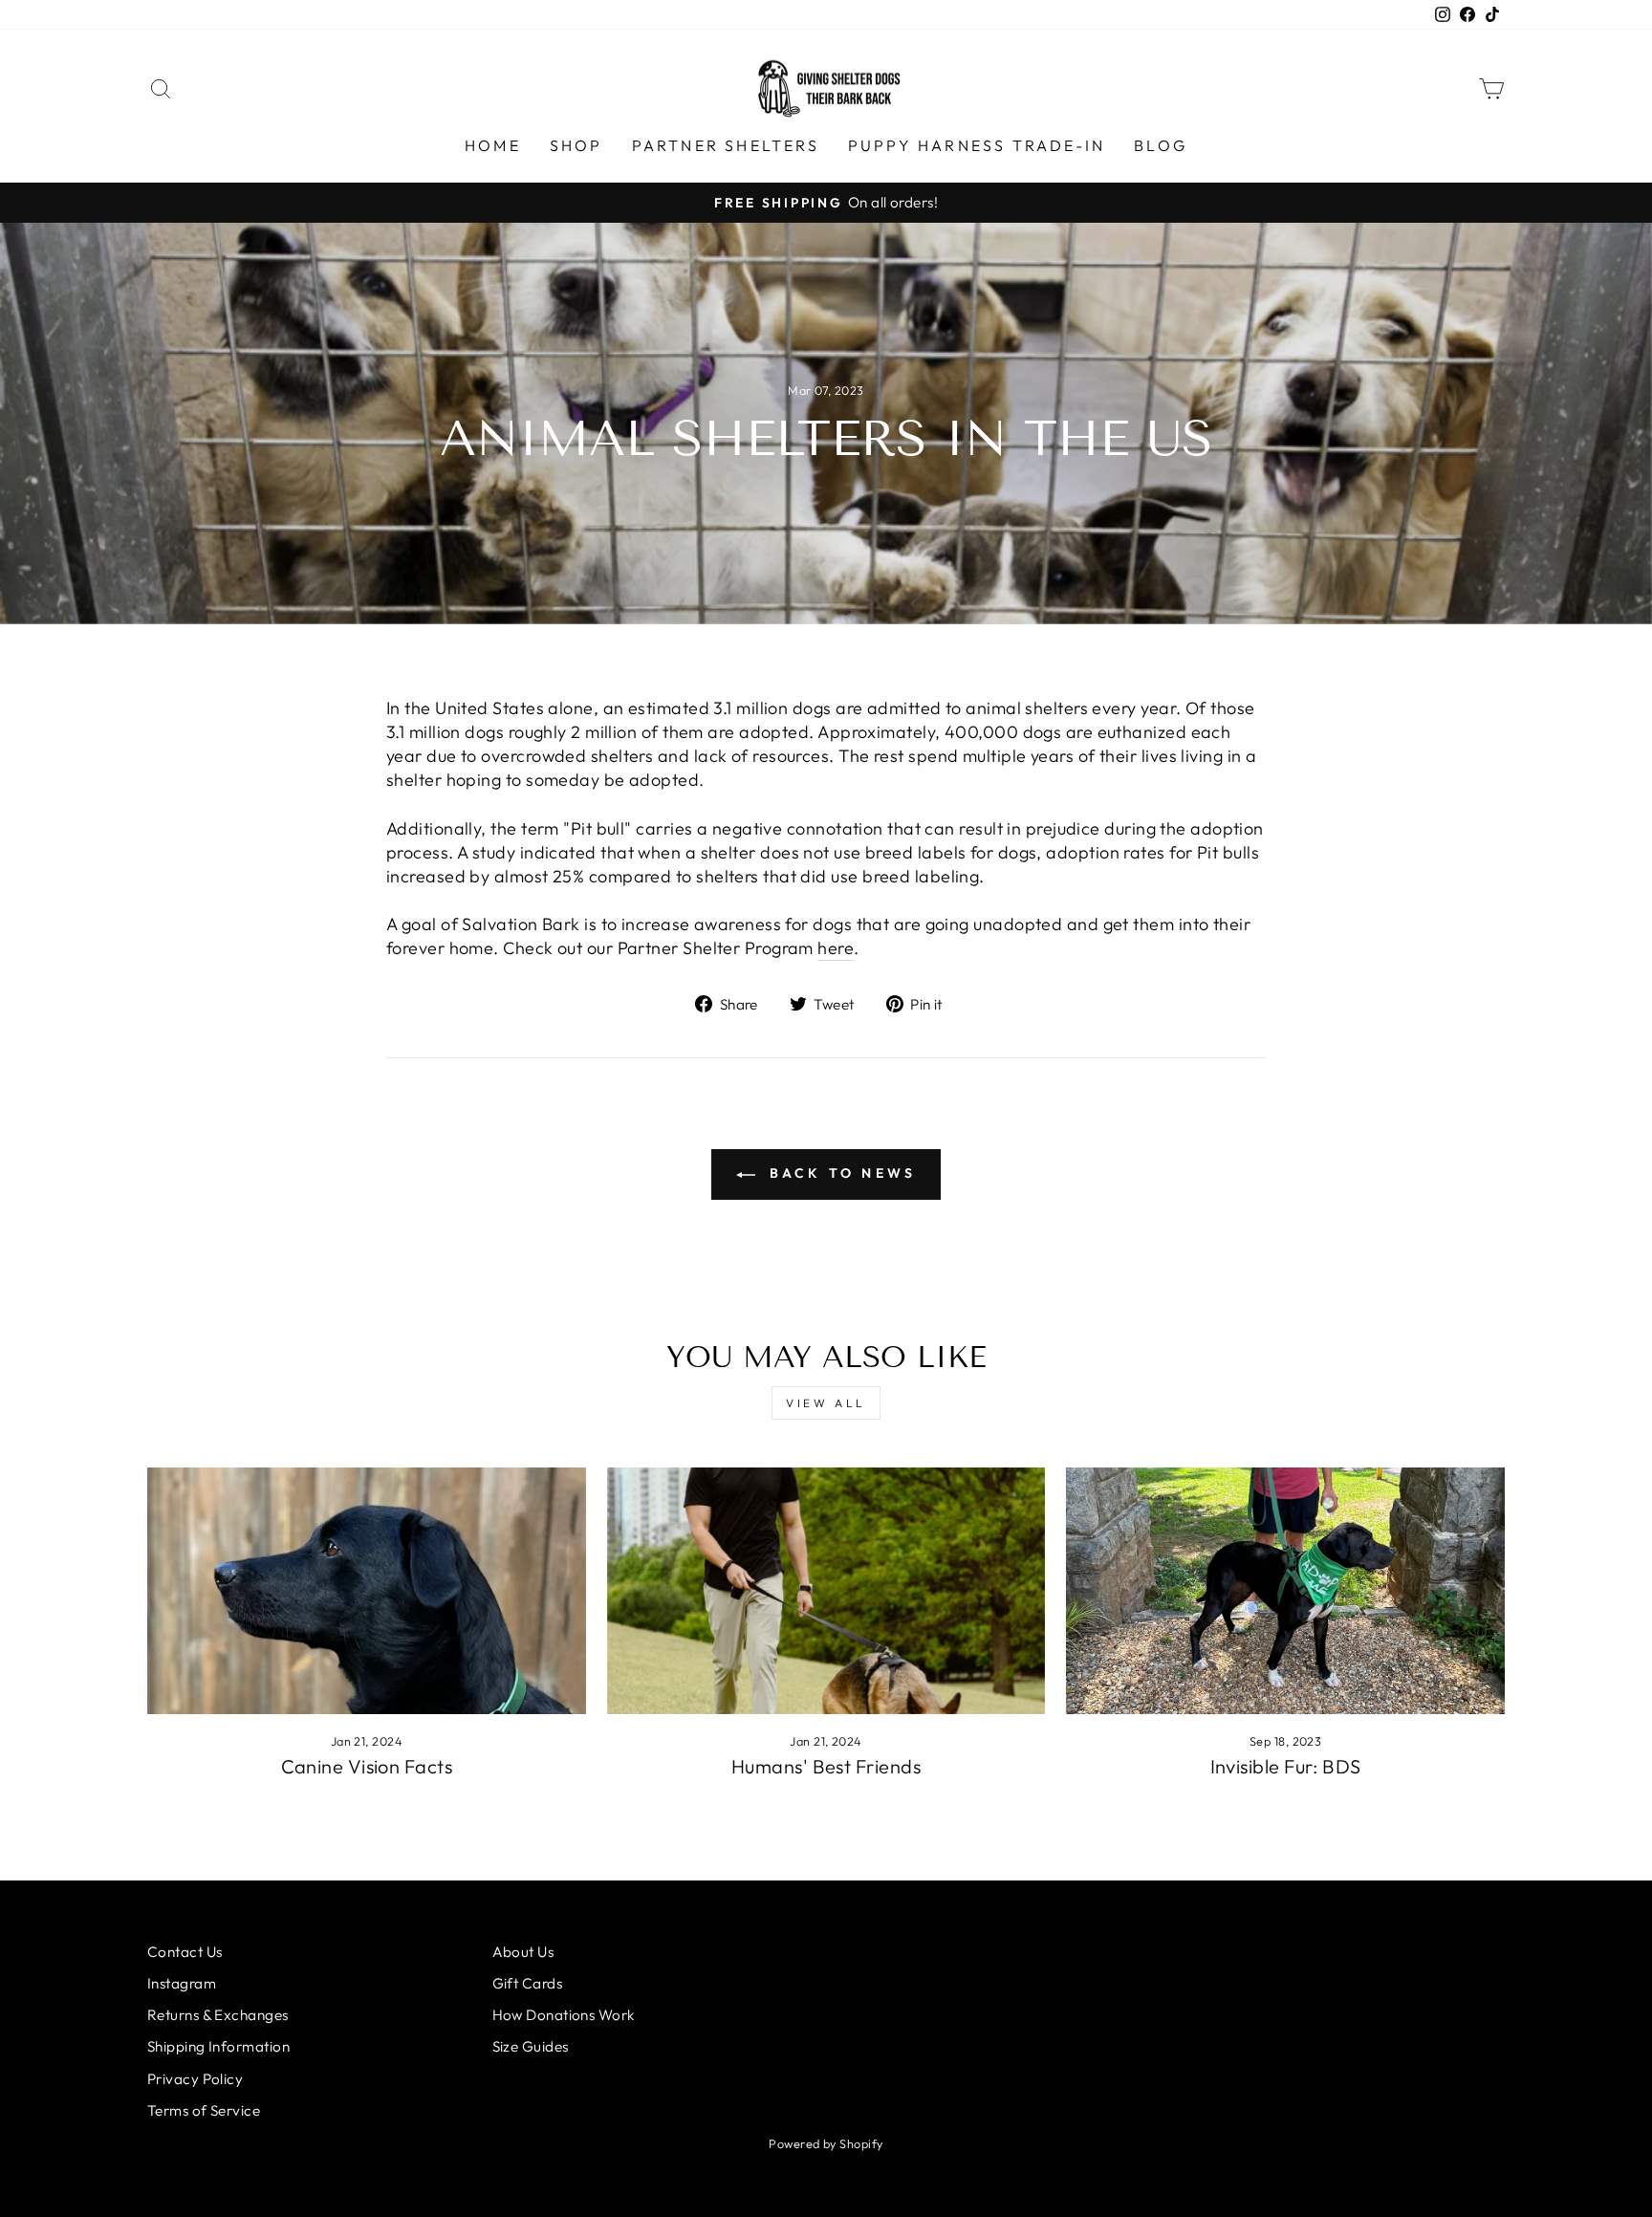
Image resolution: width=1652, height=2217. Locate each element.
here (836, 948)
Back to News (840, 1173)
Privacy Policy (195, 2079)
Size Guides (531, 2046)
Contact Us (185, 1952)
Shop (576, 145)
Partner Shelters (726, 145)
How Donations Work (564, 2015)
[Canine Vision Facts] (367, 1591)
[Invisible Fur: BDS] (1285, 1591)
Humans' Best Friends (826, 1766)
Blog (1161, 145)
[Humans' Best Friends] (826, 1591)
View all (826, 1403)
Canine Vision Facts (367, 1766)
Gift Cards (528, 1983)
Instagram (182, 1983)
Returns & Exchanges (218, 2015)
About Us (523, 1952)
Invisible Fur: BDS (1286, 1766)
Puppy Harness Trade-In (977, 145)
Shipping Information (218, 2046)
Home (493, 145)
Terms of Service (204, 2110)
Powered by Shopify (826, 2143)
